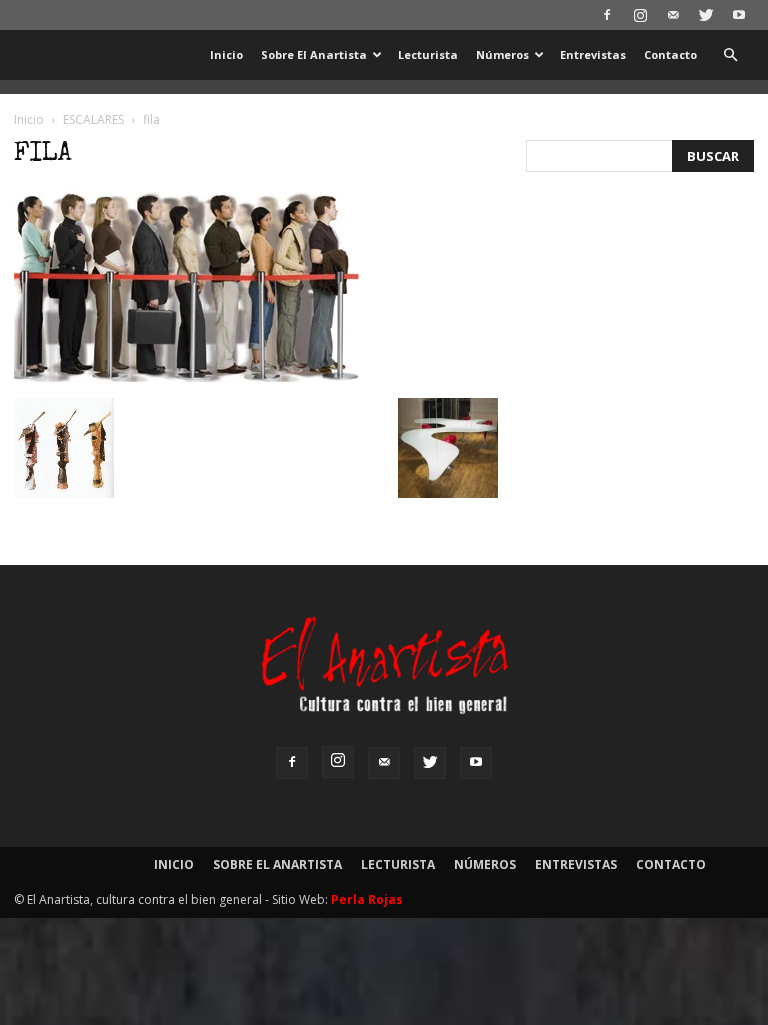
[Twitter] (706, 15)
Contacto (670, 54)
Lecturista (428, 54)
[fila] (186, 377)
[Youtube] (739, 15)
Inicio (226, 54)
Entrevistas (593, 54)
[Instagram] (640, 15)
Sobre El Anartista (314, 54)
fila (43, 155)
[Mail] (673, 15)
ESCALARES (93, 119)
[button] (730, 55)
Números (502, 54)
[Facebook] (607, 15)
